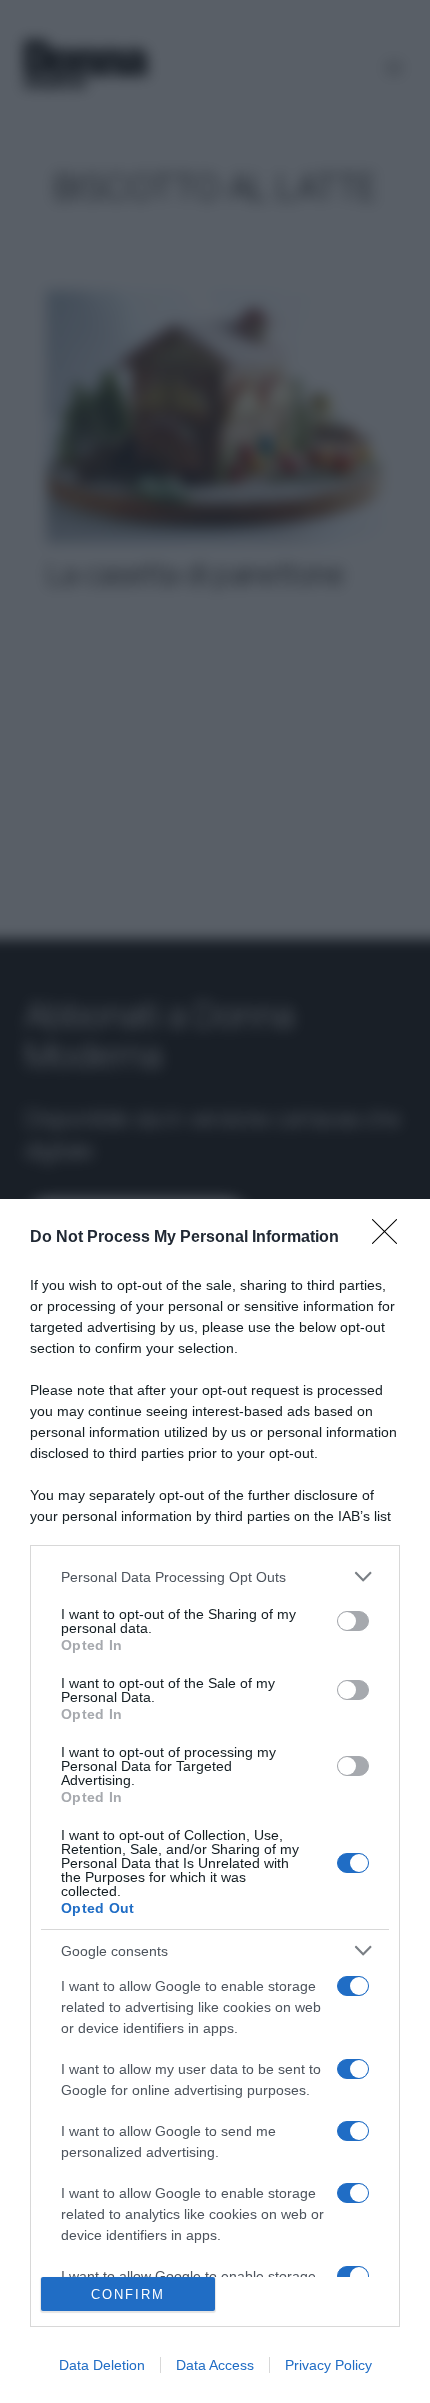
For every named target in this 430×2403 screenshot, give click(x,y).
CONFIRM (128, 2294)
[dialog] (215, 1801)
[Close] (391, 1238)
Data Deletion (102, 2365)
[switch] (353, 1621)
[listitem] (215, 1576)
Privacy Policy (328, 2365)
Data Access (215, 2365)
